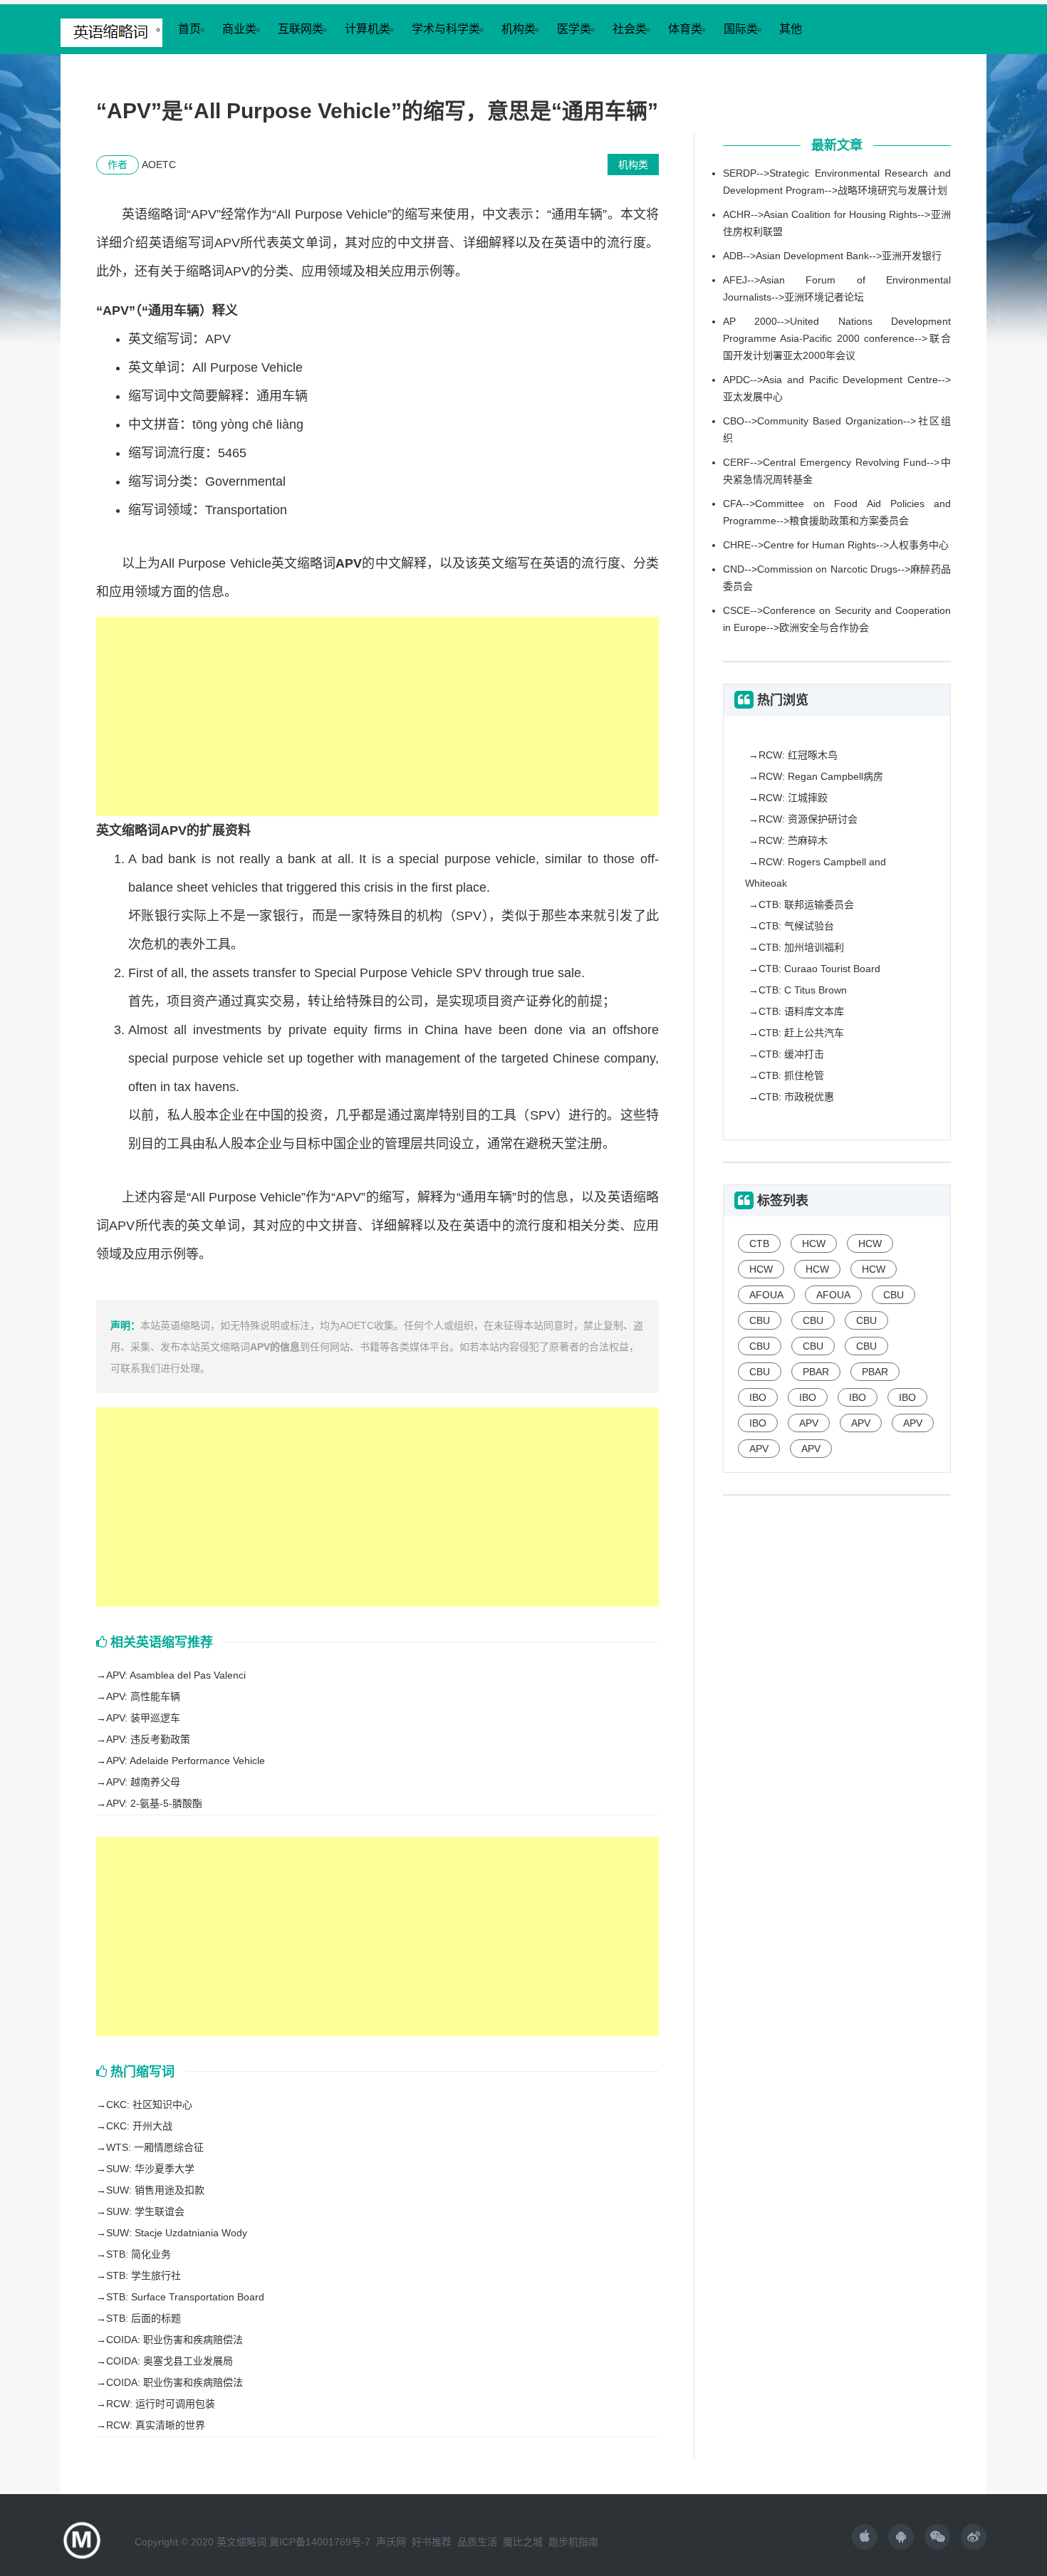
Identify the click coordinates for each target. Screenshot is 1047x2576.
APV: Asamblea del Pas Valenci (176, 1675)
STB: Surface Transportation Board (185, 2297)
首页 (189, 29)
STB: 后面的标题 (144, 2318)
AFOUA (766, 1295)
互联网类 (301, 29)
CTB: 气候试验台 (796, 926)
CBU (894, 1295)
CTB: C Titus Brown (803, 990)
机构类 (519, 29)
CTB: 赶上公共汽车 (801, 1033)
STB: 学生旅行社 (144, 2275)
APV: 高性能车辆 (143, 1696)
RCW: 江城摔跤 (793, 798)
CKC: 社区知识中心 (149, 2105)
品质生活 (477, 2542)
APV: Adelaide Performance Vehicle (186, 1761)
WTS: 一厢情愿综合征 (155, 2147)
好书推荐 (432, 2542)
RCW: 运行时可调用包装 (161, 2404)
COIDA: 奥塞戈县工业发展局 (170, 2361)
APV (809, 1423)
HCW (814, 1243)
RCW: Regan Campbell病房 (821, 776)
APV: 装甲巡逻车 (143, 1718)
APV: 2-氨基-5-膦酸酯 (154, 1803)
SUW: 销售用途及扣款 (155, 2190)
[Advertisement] (377, 716)
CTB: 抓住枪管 (791, 1075)
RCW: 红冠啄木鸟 (798, 755)
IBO (758, 1397)
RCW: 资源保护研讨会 (808, 819)
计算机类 (368, 29)
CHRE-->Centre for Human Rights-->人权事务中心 (836, 545)
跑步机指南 (573, 2542)
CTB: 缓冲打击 (791, 1054)
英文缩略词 (241, 2542)
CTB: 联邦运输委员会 (806, 904)
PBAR (816, 1372)
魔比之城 (523, 2542)
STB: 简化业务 (139, 2254)
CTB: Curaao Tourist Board (819, 969)
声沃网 (391, 2542)
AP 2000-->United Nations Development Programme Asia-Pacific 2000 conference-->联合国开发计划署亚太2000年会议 (837, 338)
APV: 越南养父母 (143, 1782)
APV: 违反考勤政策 (148, 1739)
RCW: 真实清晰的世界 (156, 2425)
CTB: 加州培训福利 (801, 947)
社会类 (630, 29)
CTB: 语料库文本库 (801, 1011)
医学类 (574, 29)
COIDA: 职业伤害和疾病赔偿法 (174, 2340)
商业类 (239, 29)
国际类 (741, 29)
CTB (759, 1243)
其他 (791, 29)
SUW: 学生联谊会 (145, 2211)
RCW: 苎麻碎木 (793, 840)
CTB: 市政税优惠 (796, 1097)
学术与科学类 (446, 29)
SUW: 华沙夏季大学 (150, 2169)
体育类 (685, 29)
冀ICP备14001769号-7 (320, 2542)
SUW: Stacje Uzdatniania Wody (177, 2233)
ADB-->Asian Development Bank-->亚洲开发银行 (832, 256)
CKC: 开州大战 (139, 2126)
